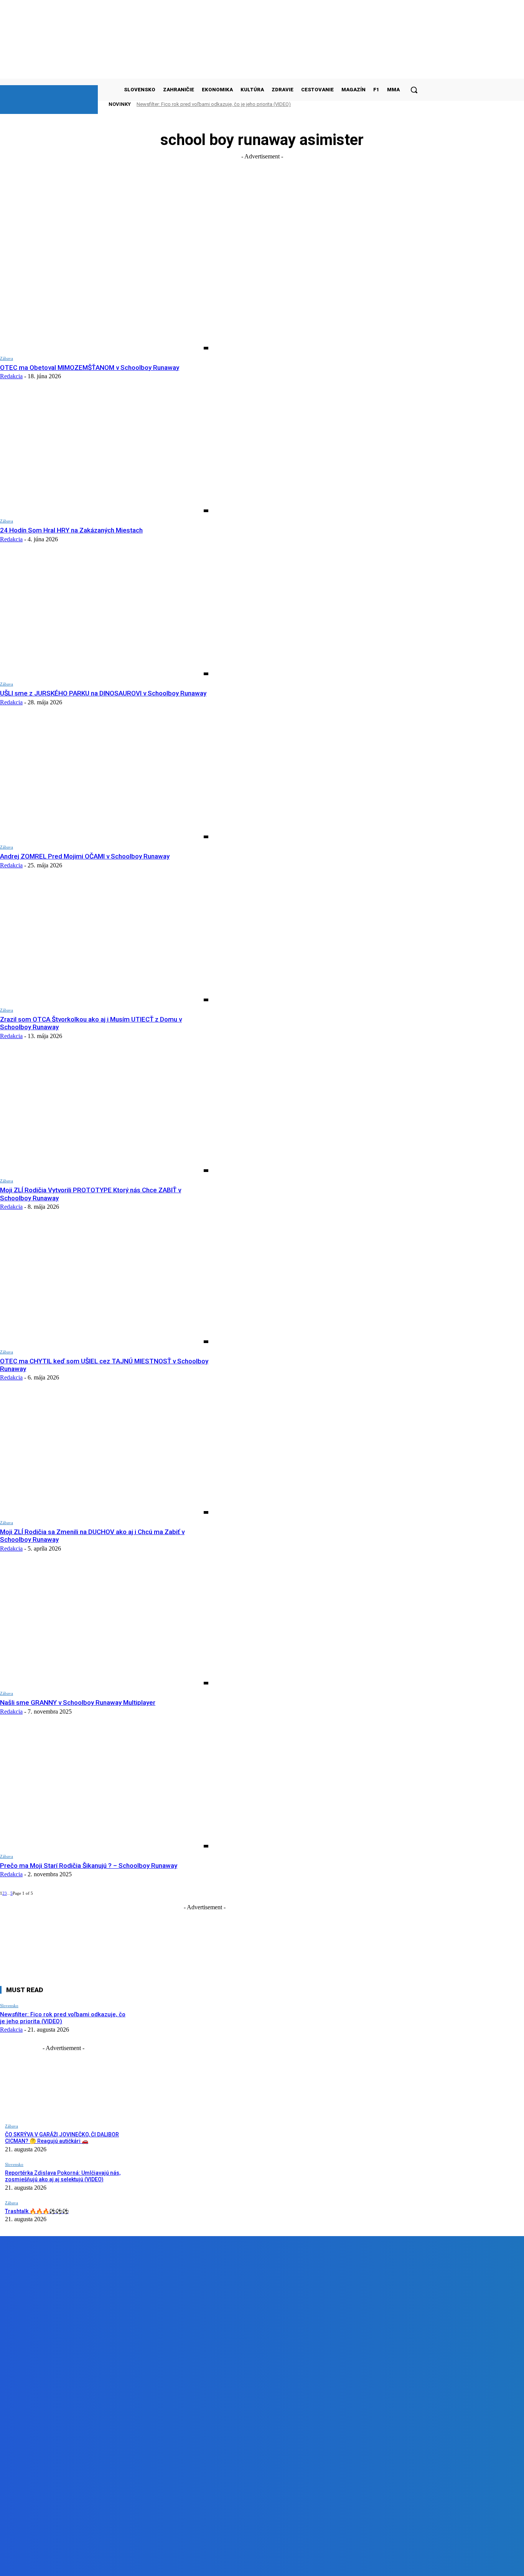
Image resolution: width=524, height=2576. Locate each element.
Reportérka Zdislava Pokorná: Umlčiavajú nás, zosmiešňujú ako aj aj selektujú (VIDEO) (63, 2176)
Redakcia (11, 376)
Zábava (7, 358)
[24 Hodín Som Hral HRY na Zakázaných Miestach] (104, 453)
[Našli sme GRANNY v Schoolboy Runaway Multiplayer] (104, 1625)
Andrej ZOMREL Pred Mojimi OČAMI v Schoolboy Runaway (85, 856)
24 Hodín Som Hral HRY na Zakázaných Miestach (71, 530)
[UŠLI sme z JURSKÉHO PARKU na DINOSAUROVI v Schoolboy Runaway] (104, 616)
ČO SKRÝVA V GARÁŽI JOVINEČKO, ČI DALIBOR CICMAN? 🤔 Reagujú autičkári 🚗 (62, 2138)
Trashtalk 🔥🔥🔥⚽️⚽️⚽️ (37, 2211)
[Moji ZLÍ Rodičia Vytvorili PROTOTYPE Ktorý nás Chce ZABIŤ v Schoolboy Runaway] (104, 1113)
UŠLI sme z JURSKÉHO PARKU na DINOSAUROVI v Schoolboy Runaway (103, 693)
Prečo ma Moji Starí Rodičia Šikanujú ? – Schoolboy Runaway (89, 1866)
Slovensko (9, 2006)
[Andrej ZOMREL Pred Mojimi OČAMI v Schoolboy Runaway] (104, 779)
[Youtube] (173, 2564)
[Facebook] (86, 2564)
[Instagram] (129, 2564)
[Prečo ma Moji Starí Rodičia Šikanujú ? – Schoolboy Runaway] (104, 1788)
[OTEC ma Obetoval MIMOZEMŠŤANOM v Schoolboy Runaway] (104, 290)
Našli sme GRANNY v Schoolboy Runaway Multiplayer (78, 1703)
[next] (402, 104)
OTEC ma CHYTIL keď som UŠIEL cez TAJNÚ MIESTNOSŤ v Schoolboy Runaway (104, 1365)
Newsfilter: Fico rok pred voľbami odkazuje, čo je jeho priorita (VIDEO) (214, 104)
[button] (414, 90)
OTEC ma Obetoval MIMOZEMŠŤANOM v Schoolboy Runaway (90, 368)
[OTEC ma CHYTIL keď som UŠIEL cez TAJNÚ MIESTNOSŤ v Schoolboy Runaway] (104, 1284)
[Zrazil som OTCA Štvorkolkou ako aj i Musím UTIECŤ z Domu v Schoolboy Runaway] (104, 942)
